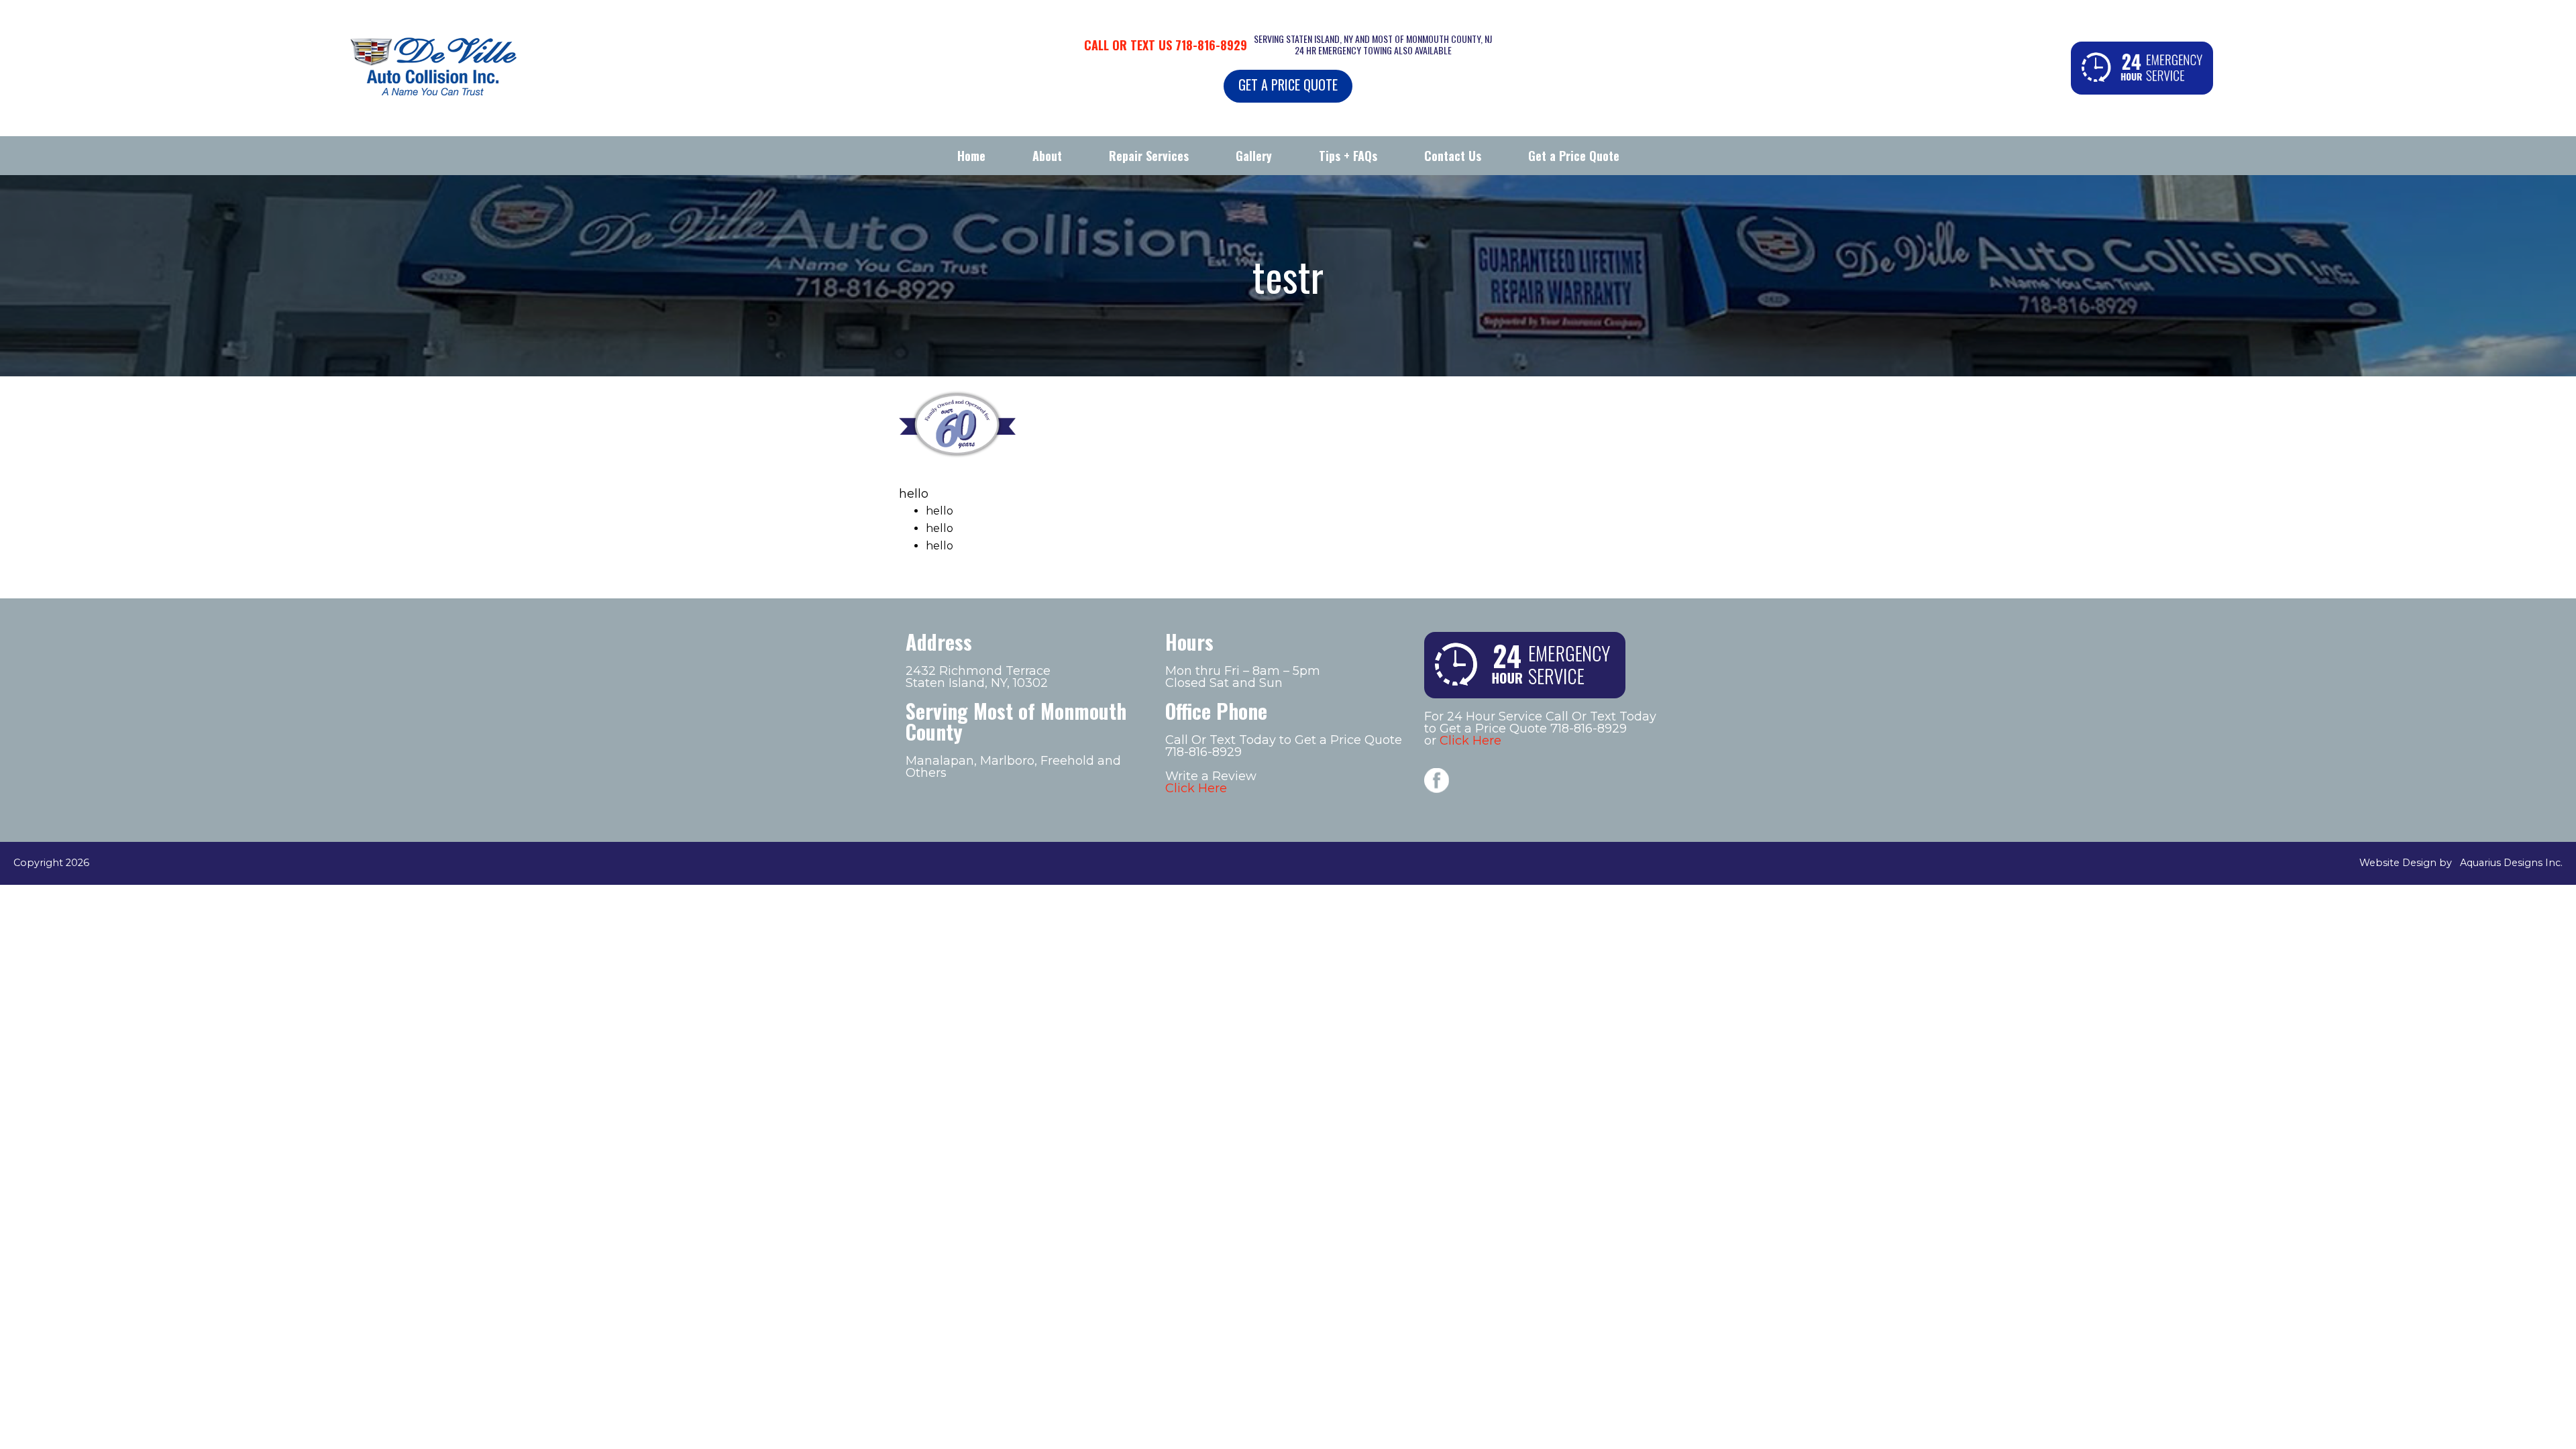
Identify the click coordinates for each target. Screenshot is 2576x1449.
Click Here (1196, 788)
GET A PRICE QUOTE (1288, 85)
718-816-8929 (1211, 45)
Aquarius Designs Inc (2510, 863)
